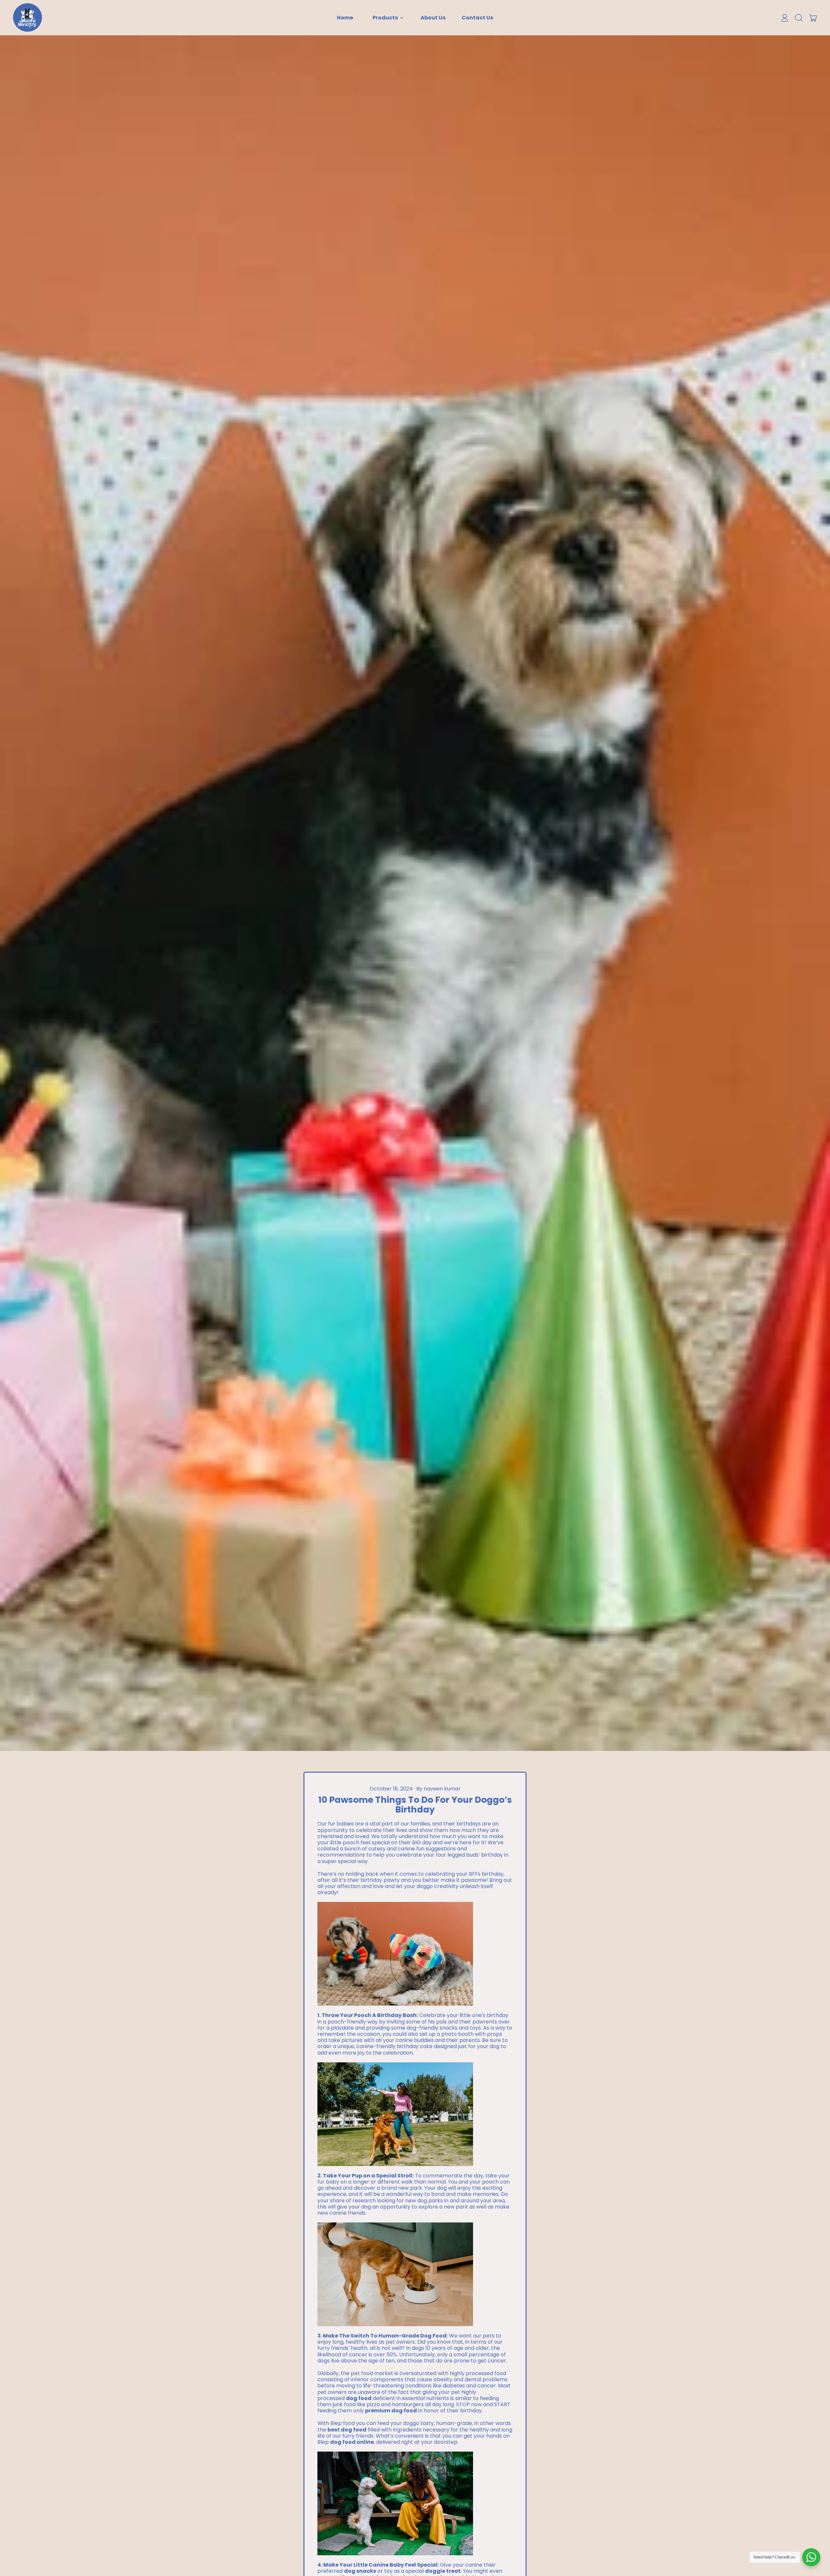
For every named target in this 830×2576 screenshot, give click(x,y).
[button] (799, 18)
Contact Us (477, 18)
